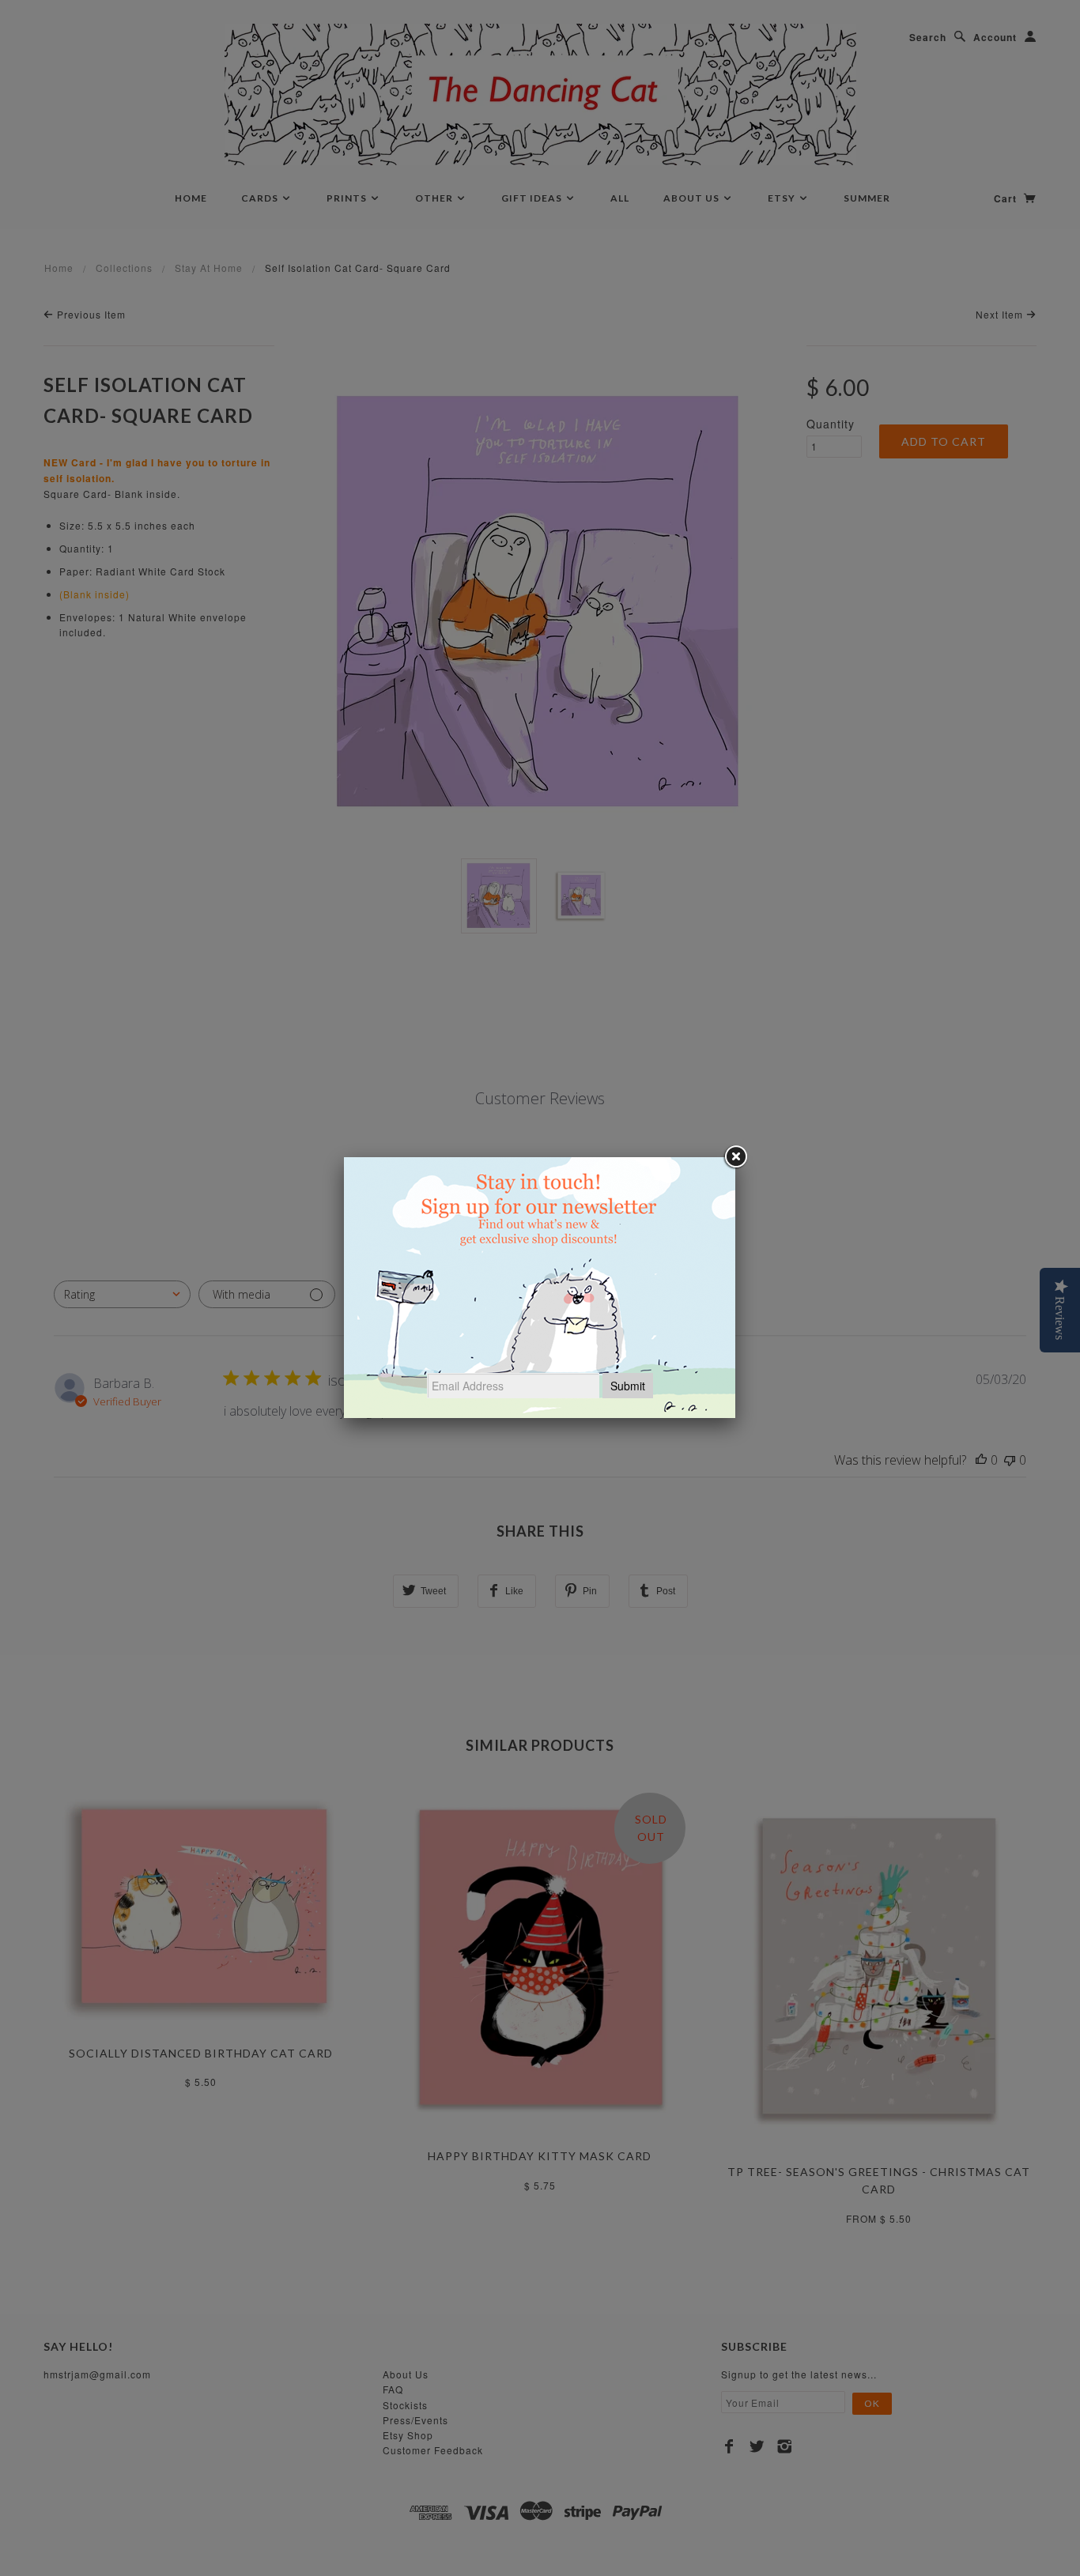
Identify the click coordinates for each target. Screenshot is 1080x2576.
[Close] (735, 1157)
